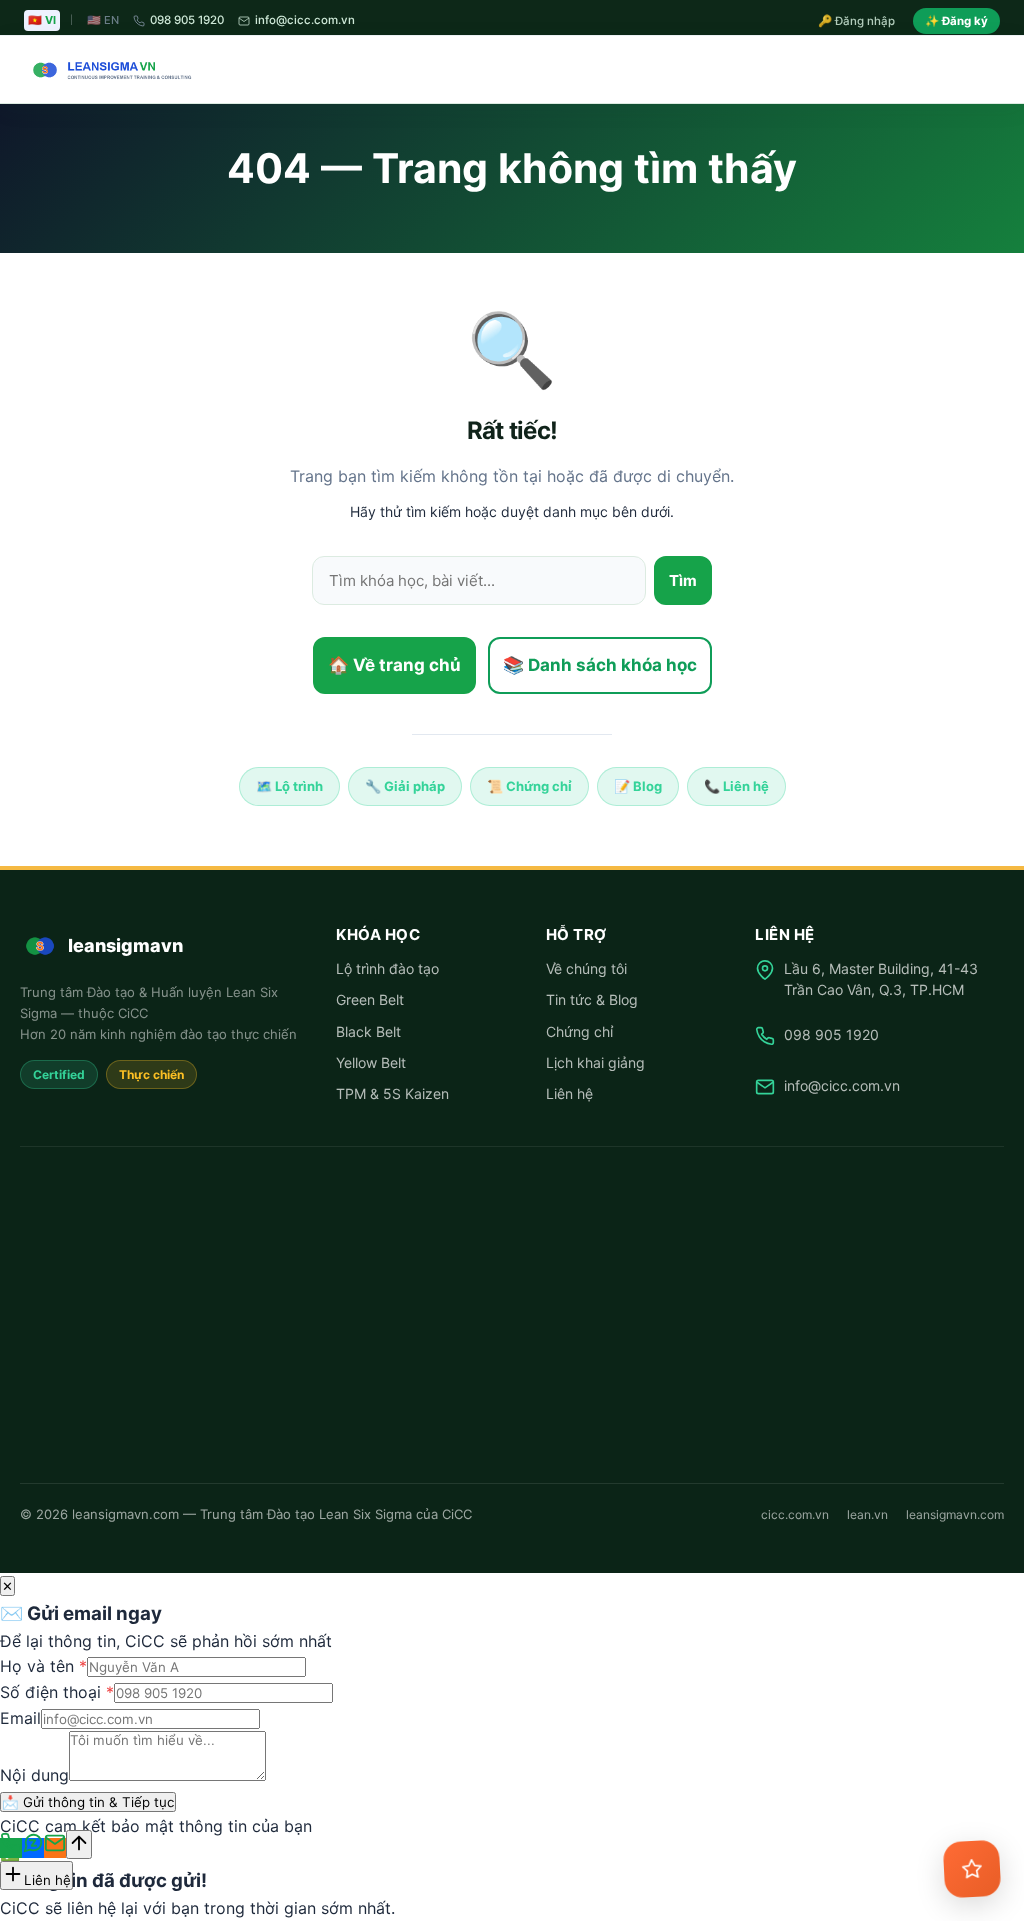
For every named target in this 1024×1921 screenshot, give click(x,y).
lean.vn (867, 1514)
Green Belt (370, 999)
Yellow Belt (371, 1062)
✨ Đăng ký (956, 21)
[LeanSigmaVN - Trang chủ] (108, 70)
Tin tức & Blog (592, 999)
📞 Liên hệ (736, 786)
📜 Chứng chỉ (529, 786)
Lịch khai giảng (595, 1062)
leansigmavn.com (955, 1514)
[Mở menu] (982, 70)
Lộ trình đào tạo (387, 968)
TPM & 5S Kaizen (392, 1093)
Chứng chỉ (579, 1031)
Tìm (683, 580)
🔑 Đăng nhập (856, 21)
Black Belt (368, 1031)
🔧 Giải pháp (405, 786)
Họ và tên (43, 1666)
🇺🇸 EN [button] (103, 20)
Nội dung (34, 1775)
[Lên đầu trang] (79, 1844)
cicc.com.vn (795, 1514)
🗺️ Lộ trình (289, 786)
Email (20, 1718)
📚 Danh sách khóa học (600, 665)
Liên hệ (569, 1093)
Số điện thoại (57, 1692)
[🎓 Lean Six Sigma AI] (972, 1869)
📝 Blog (638, 786)
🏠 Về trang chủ (394, 665)
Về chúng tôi (586, 968)
